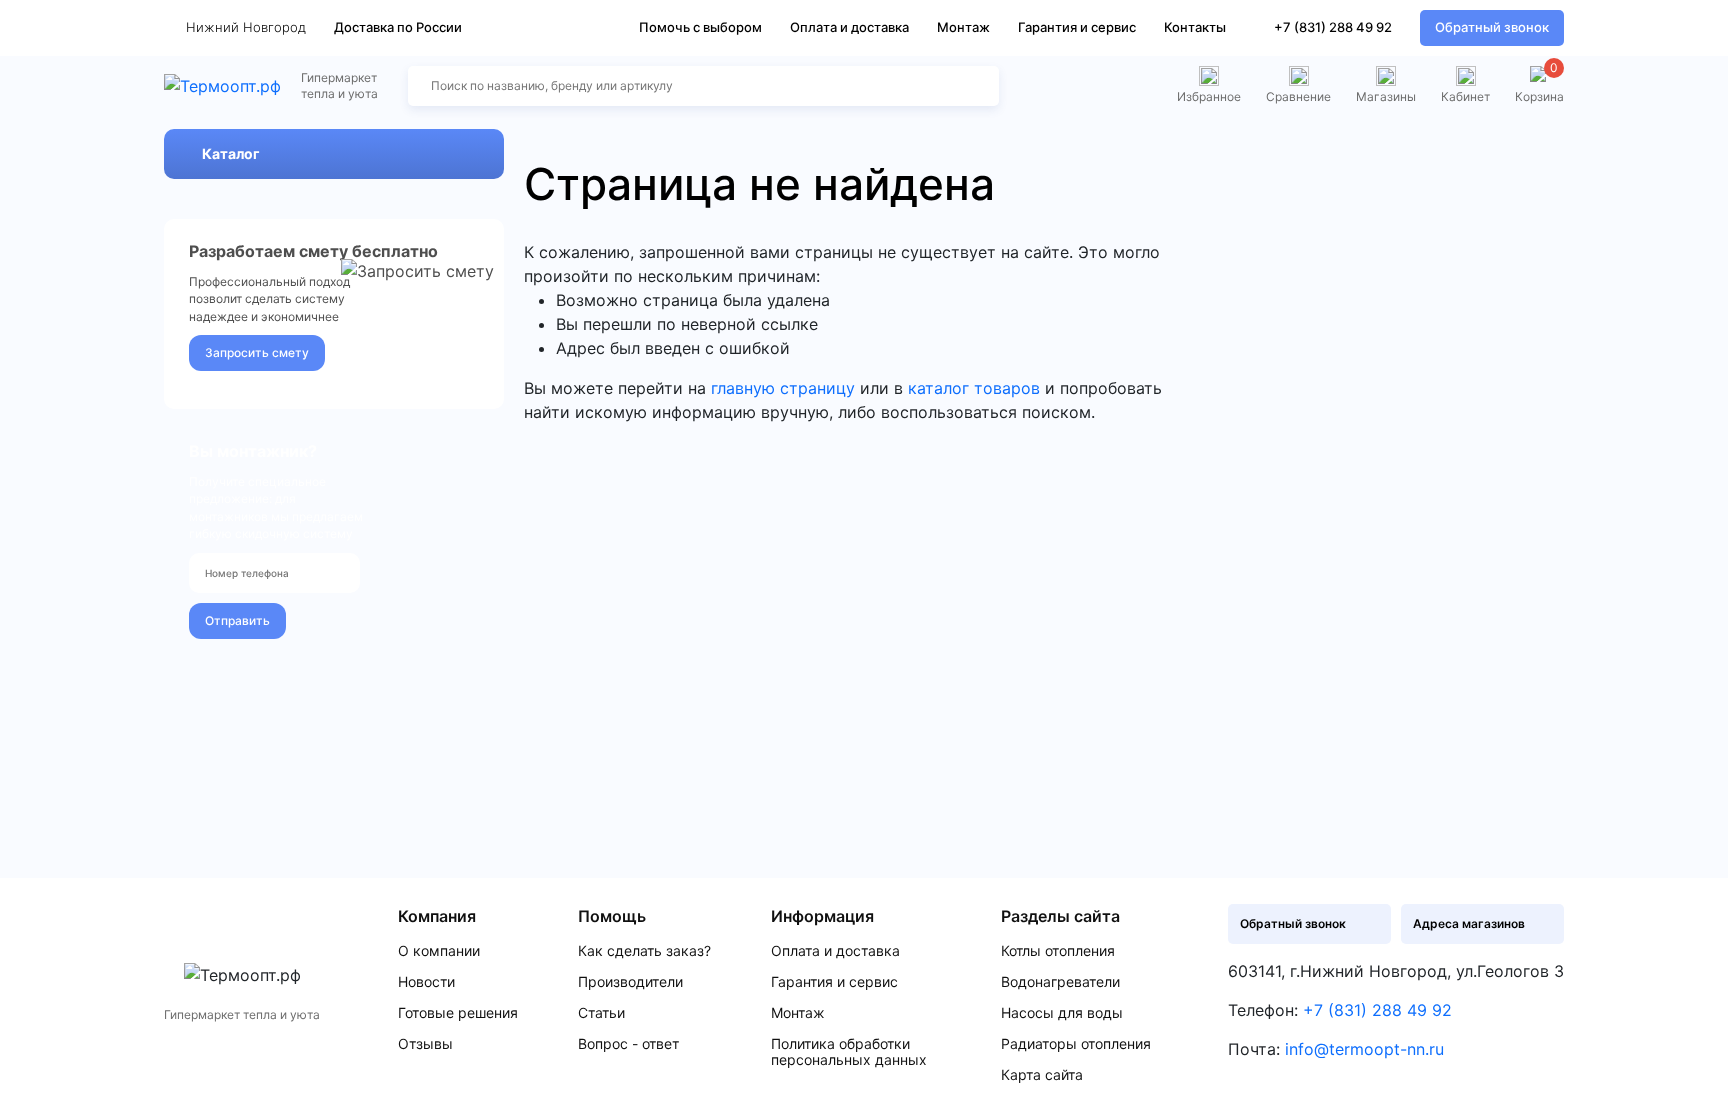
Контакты (1195, 27)
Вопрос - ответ (628, 1044)
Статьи (601, 1013)
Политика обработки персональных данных (849, 1052)
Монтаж (963, 27)
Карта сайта (1042, 1075)
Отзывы (425, 1044)
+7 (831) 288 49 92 (1333, 27)
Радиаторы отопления (1076, 1044)
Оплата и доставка (849, 27)
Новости (426, 982)
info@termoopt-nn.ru (1364, 1049)
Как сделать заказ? (644, 951)
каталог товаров (974, 388)
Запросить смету (257, 352)
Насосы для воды (1062, 1013)
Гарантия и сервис (1077, 27)
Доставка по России (398, 27)
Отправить (237, 620)
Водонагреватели (1060, 982)
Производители (630, 982)
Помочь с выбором (700, 27)
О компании (439, 951)
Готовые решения (458, 1013)
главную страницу (783, 388)
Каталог (231, 153)
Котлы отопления (1058, 951)
